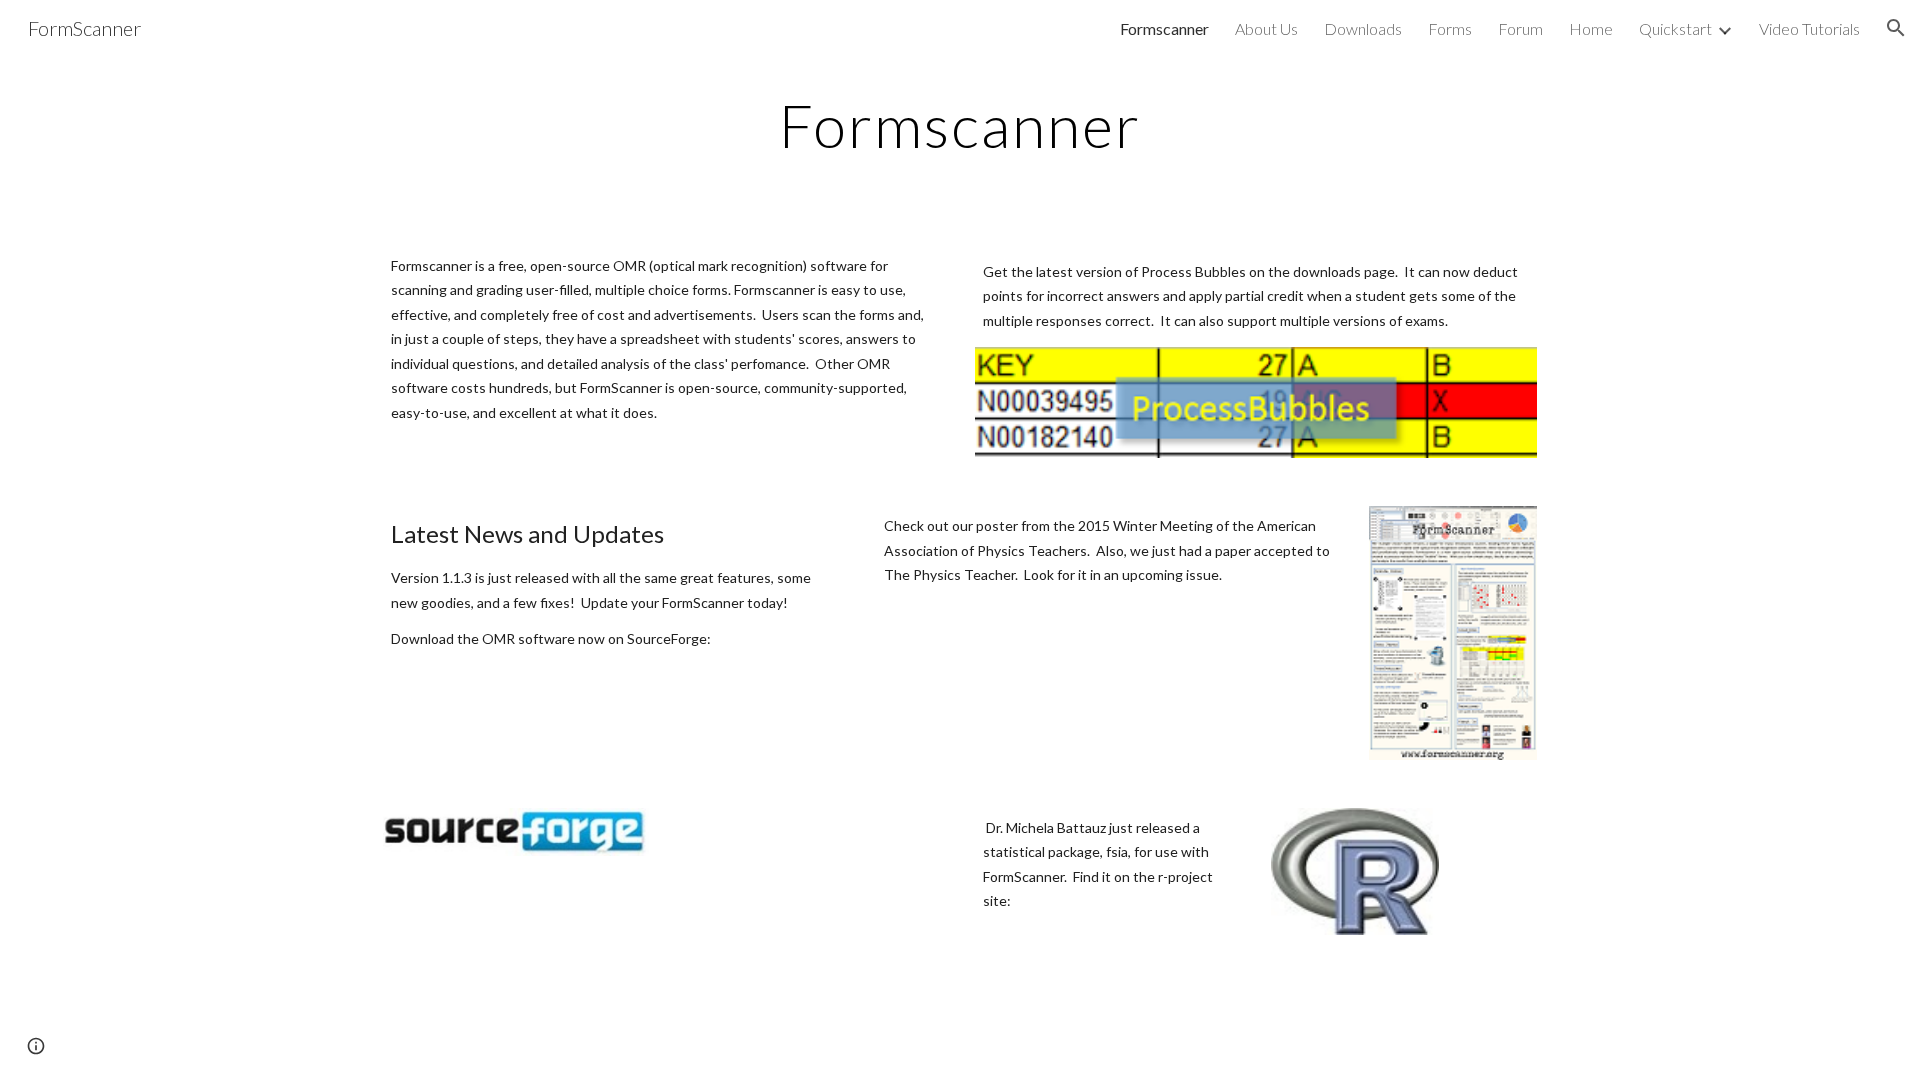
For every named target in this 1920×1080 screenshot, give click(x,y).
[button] (1896, 28)
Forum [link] (1520, 28)
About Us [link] (1266, 28)
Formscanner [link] (1164, 28)
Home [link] (1591, 28)
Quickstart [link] (1675, 28)
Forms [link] (1450, 28)
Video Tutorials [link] (1809, 28)
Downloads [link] (1363, 28)
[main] (960, 125)
